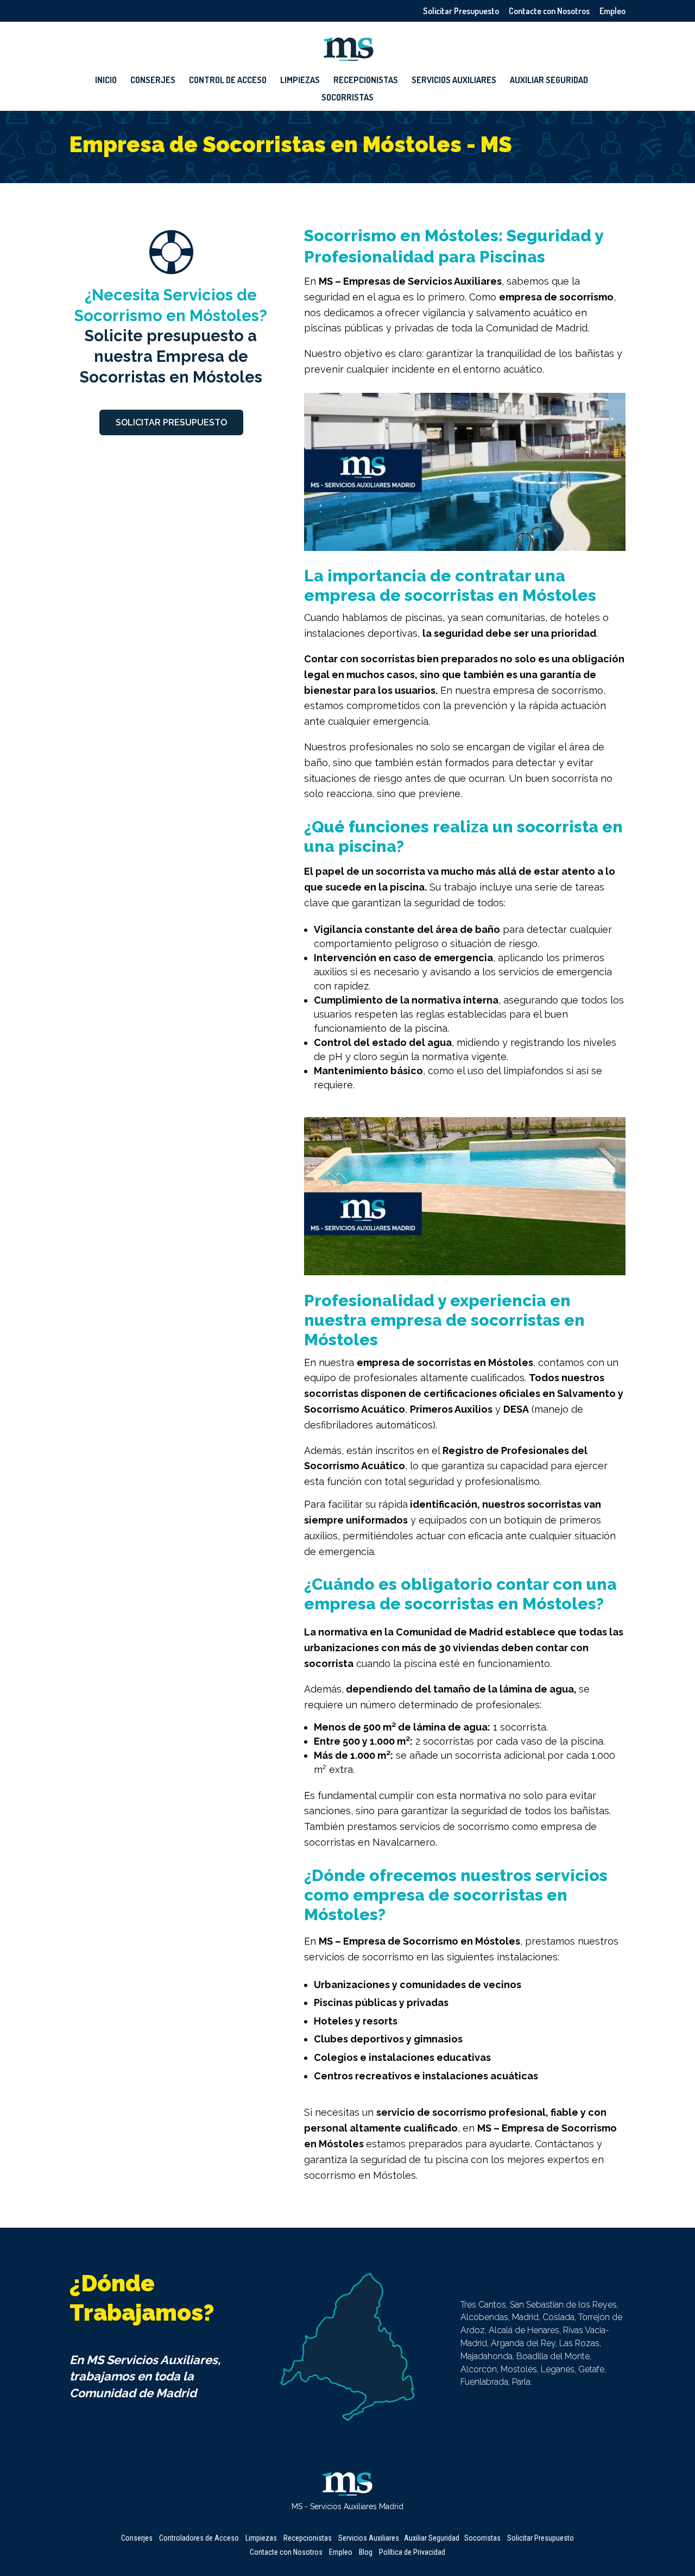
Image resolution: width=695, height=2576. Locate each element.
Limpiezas (300, 81)
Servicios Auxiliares (454, 81)
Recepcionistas (366, 81)
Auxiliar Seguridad (549, 81)
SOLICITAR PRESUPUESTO (171, 422)
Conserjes (153, 81)
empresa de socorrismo (556, 297)
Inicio (106, 81)
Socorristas (347, 98)
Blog (366, 2552)
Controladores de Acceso (199, 2538)
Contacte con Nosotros (549, 11)
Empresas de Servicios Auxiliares (422, 281)
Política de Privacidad (412, 2552)
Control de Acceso (228, 81)
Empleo (612, 11)
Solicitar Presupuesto (461, 11)
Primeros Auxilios (451, 1409)
